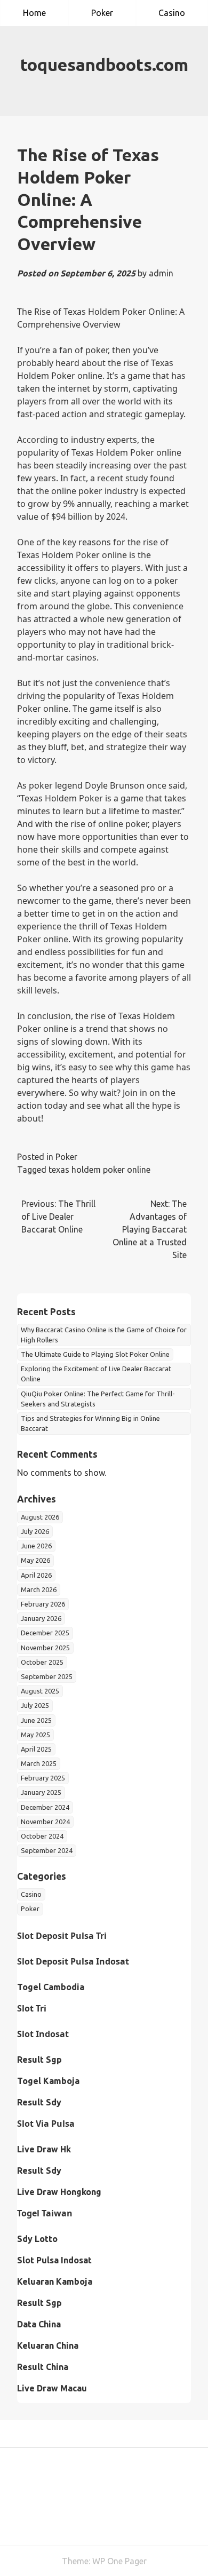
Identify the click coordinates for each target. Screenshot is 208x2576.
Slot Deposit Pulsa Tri (62, 1936)
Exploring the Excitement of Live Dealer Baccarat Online (96, 1374)
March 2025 (39, 1763)
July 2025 (35, 1705)
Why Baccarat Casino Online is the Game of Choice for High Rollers (104, 1335)
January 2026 (41, 1618)
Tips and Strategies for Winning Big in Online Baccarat (90, 1423)
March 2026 (39, 1589)
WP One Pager (119, 2561)
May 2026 (35, 1560)
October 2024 (42, 1836)
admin (161, 273)
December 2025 (45, 1633)
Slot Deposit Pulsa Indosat (73, 1961)
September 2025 (47, 1676)
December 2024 (45, 1807)
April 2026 (36, 1575)
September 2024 (47, 1850)
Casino (172, 13)
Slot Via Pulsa (46, 2124)
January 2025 (41, 1792)
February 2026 (43, 1604)
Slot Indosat (43, 2034)
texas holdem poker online (99, 1170)
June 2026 (36, 1546)
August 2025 (40, 1691)
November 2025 (45, 1648)
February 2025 (43, 1778)
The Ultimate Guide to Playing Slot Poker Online (95, 1354)
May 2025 (35, 1735)
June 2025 (36, 1720)
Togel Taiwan (45, 2213)
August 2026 (40, 1517)
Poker (102, 13)
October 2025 (42, 1662)
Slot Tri (32, 2008)
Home (34, 13)
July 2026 (35, 1531)
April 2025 (36, 1749)
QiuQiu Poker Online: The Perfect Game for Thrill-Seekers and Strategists (98, 1399)
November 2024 (45, 1822)
